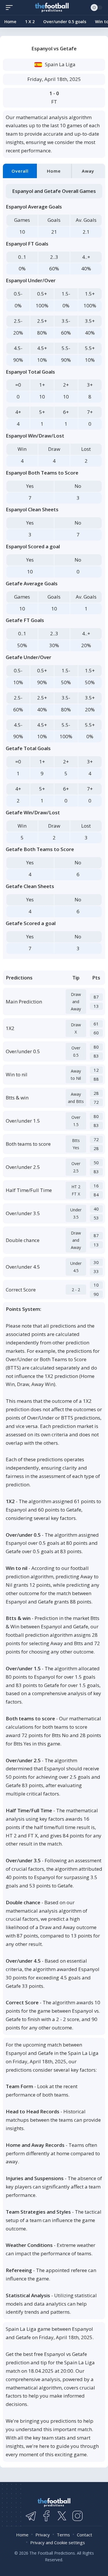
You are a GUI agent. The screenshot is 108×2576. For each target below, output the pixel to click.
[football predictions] (11, 8)
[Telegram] (31, 2516)
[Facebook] (46, 2516)
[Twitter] (62, 2516)
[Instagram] (77, 2516)
